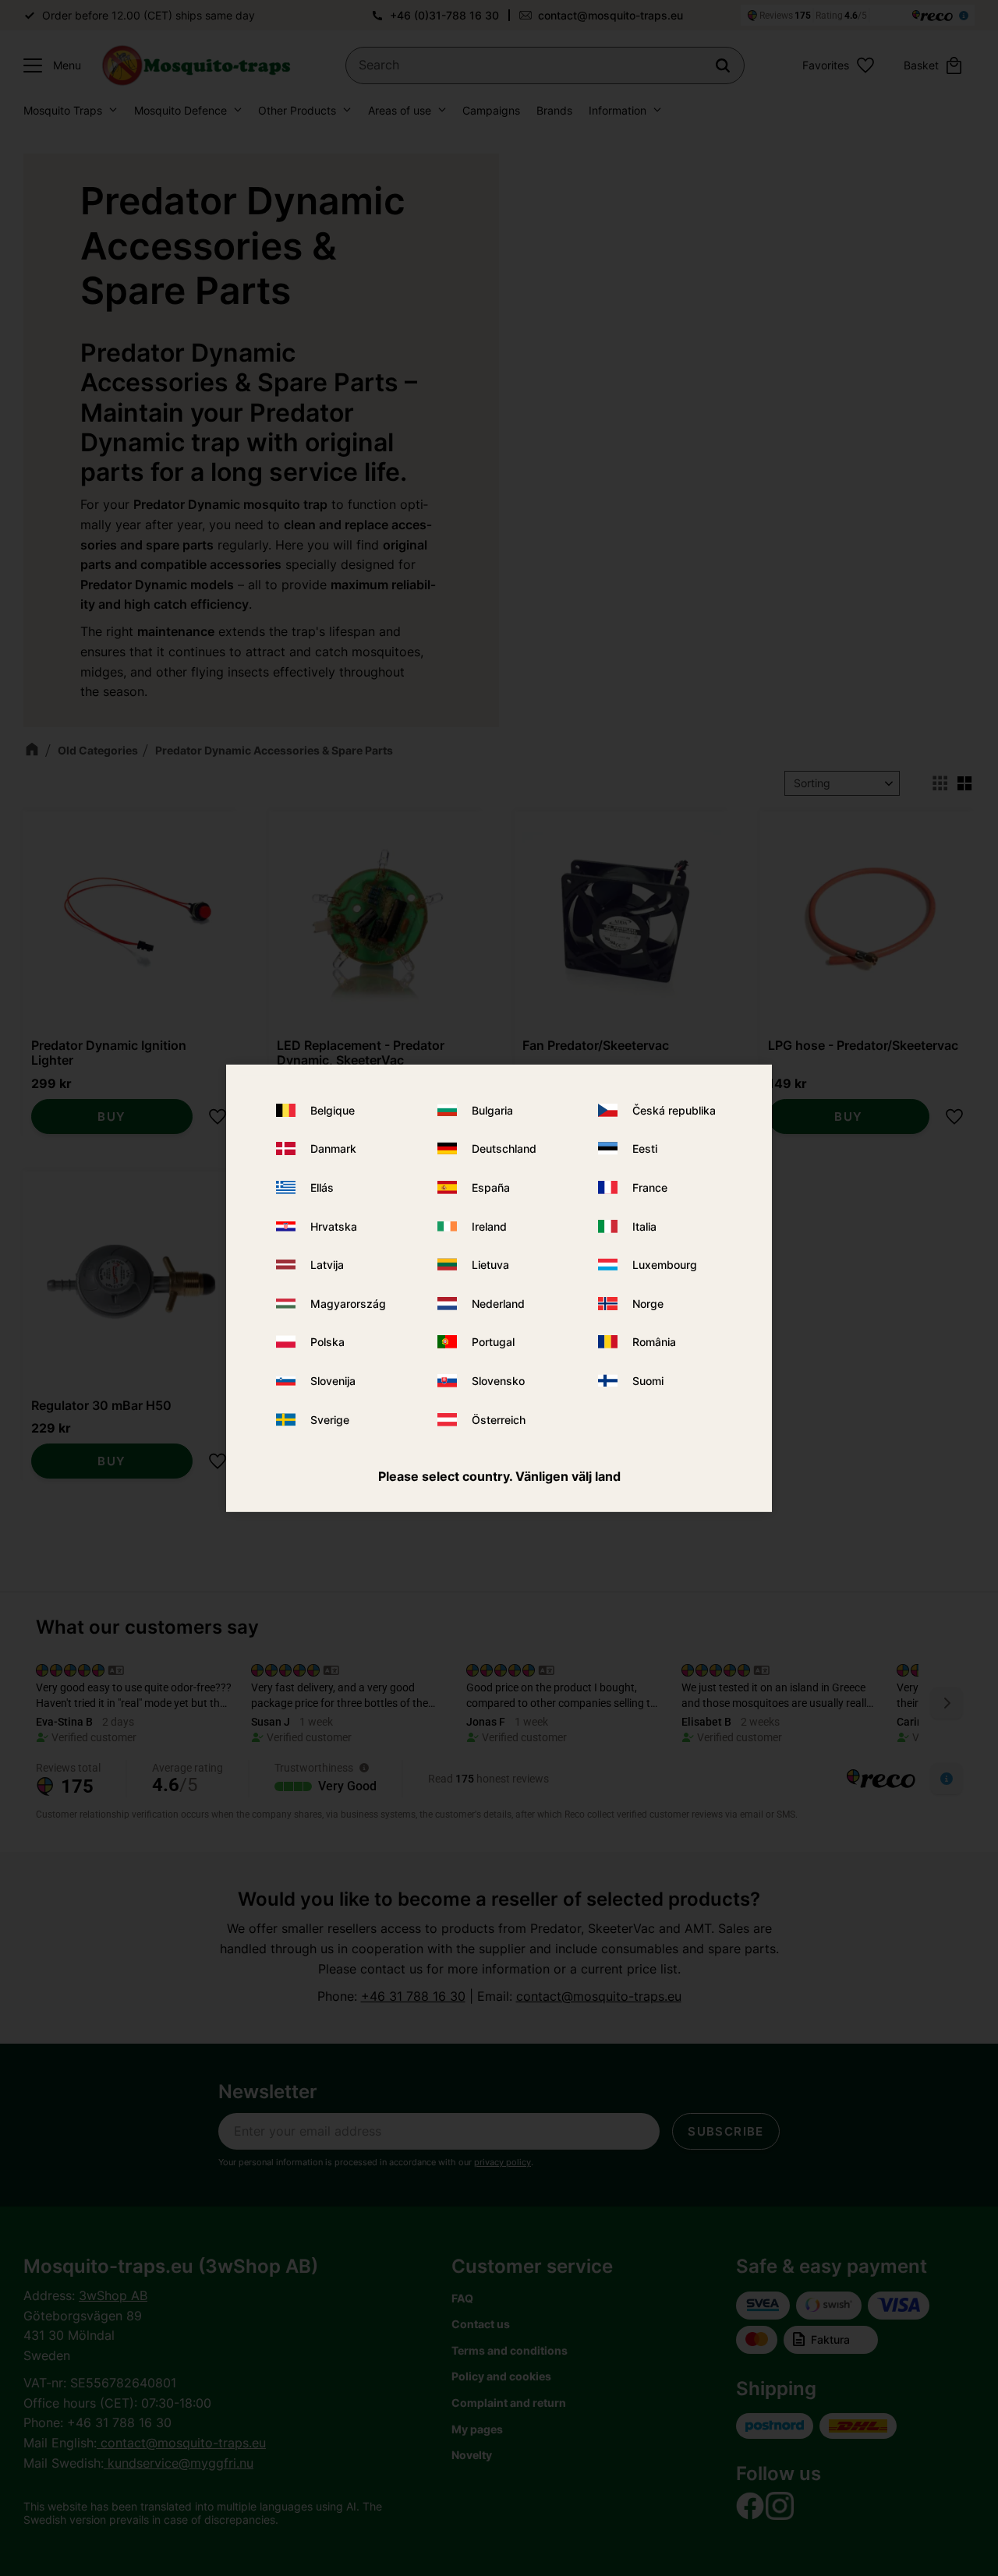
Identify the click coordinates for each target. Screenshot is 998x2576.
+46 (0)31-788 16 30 (444, 15)
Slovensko (498, 1381)
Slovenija (333, 1381)
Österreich (499, 1419)
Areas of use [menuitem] (400, 110)
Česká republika (674, 1110)
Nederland (498, 1304)
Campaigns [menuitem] (491, 110)
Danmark (333, 1148)
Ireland (489, 1226)
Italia (644, 1226)
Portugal (493, 1342)
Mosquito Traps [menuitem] (63, 110)
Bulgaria (492, 1110)
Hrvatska (334, 1226)
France (650, 1187)
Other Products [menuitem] (297, 110)
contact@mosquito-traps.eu (610, 15)
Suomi (648, 1381)
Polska (327, 1342)
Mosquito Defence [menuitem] (180, 110)
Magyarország (348, 1304)
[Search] (723, 65)
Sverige (330, 1419)
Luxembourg (665, 1265)
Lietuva (490, 1265)
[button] (48, 65)
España (491, 1187)
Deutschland (504, 1148)
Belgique (333, 1110)
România (654, 1342)
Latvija (327, 1265)
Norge (648, 1304)
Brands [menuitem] (554, 110)
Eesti (645, 1148)
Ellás (322, 1187)
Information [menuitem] (618, 110)
